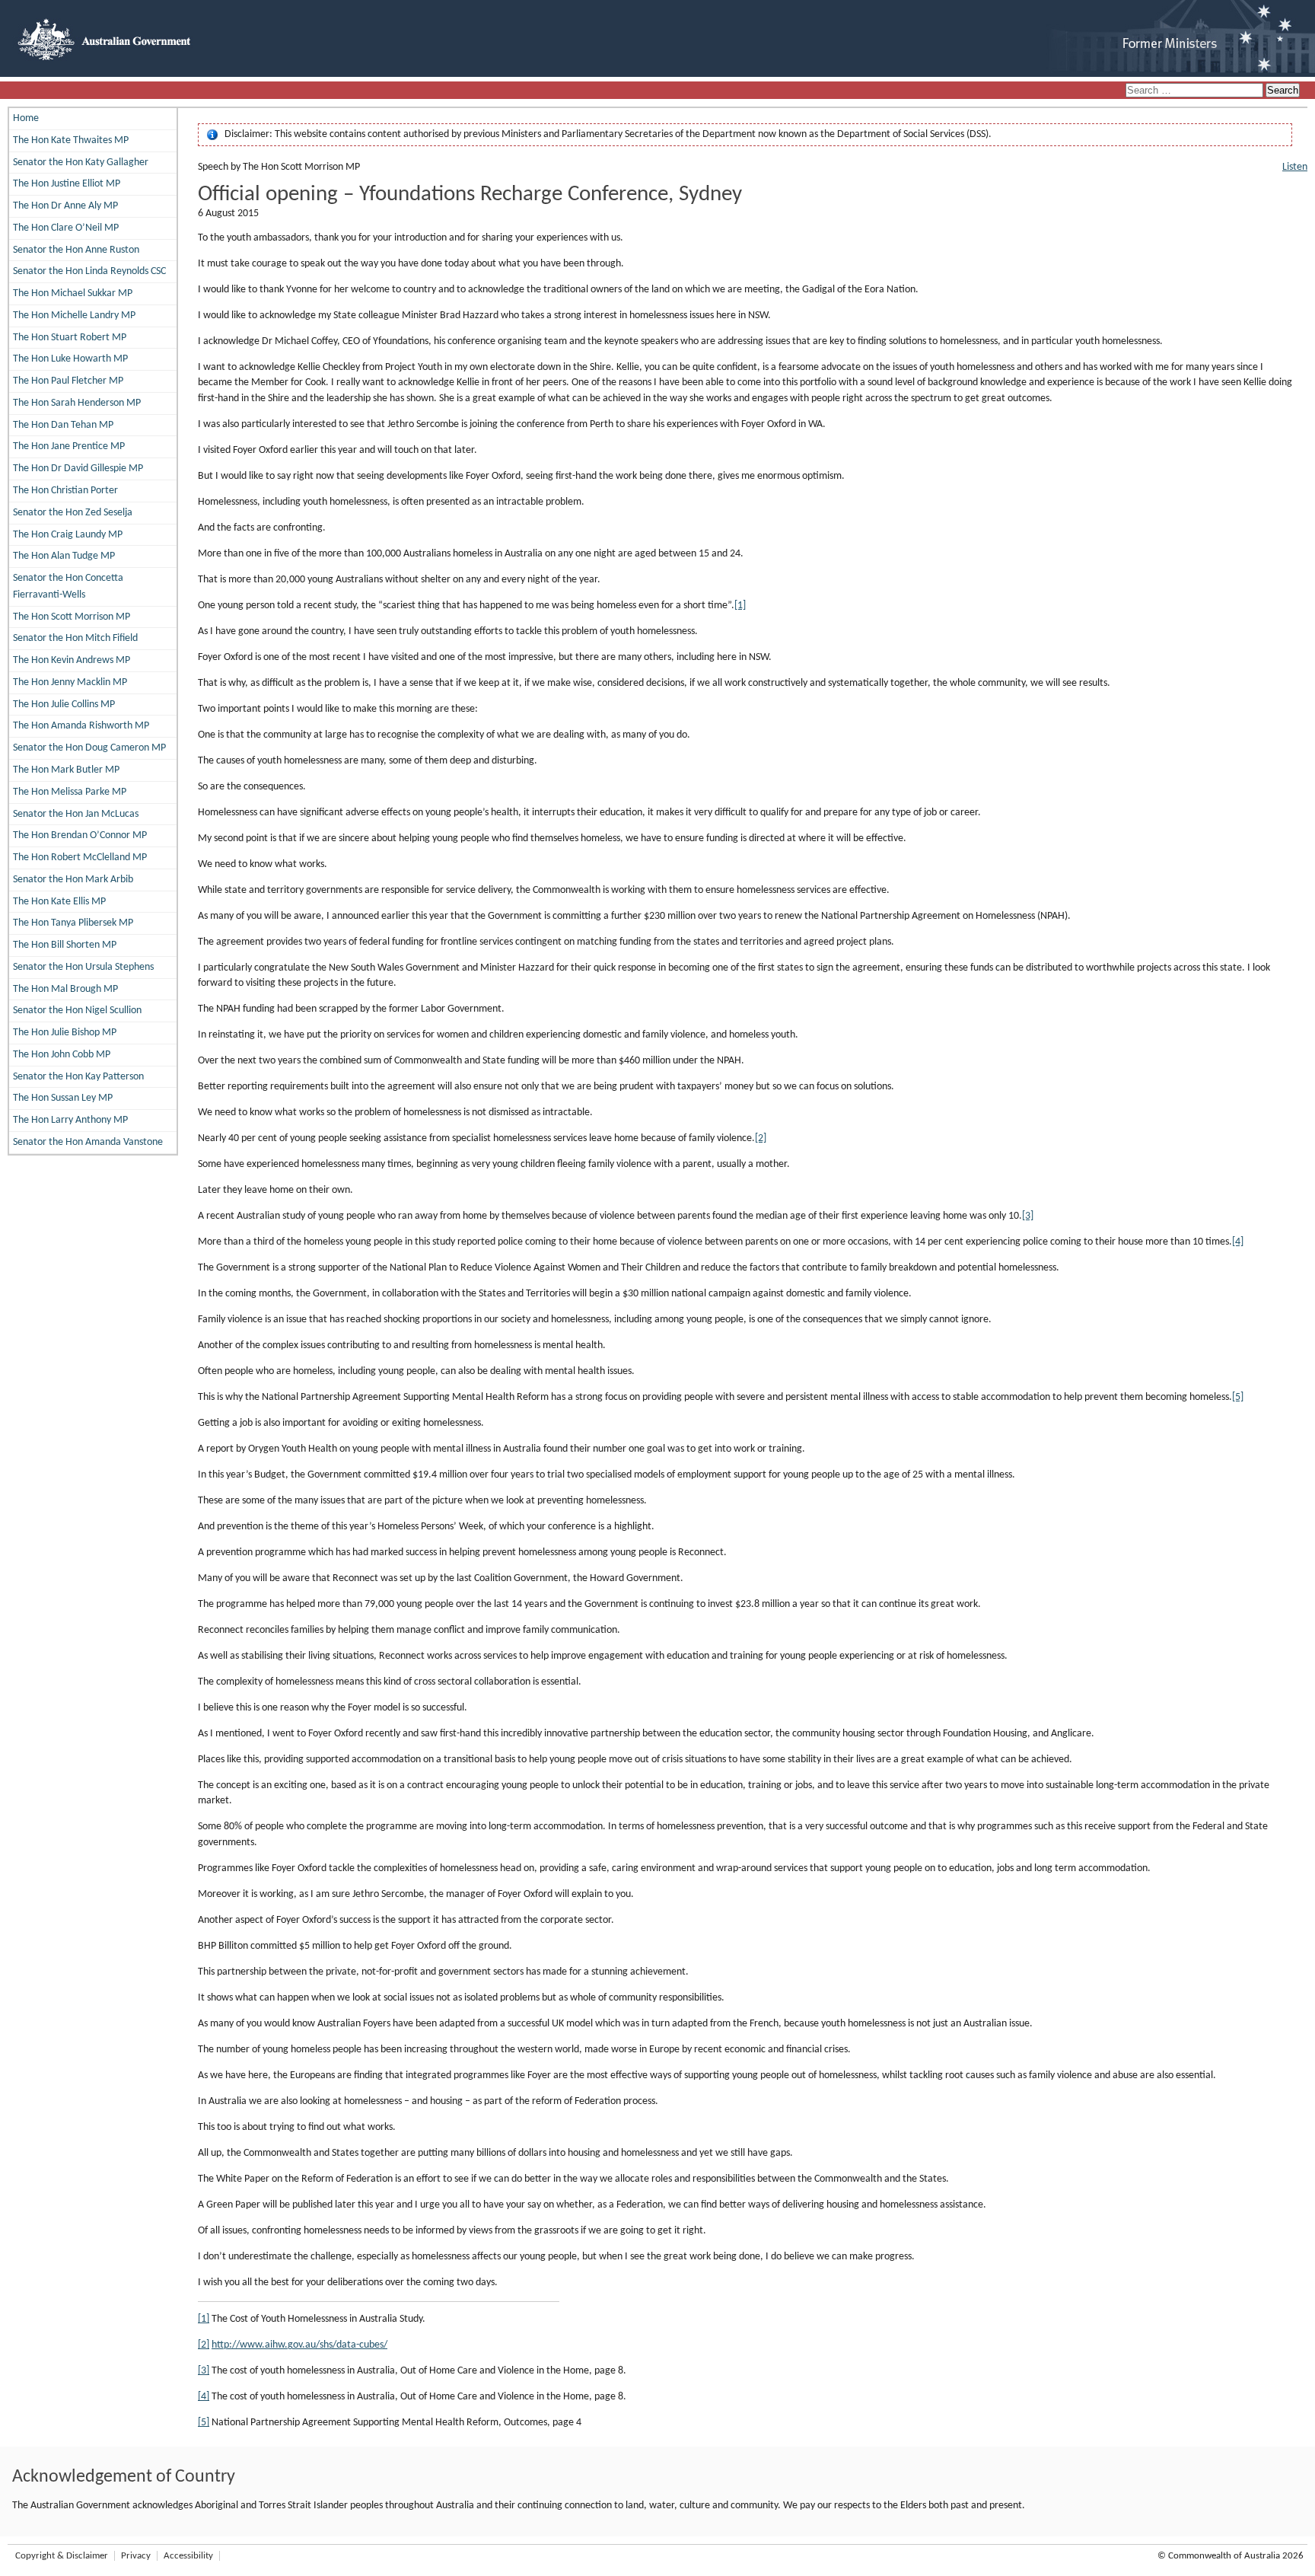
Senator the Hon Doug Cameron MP (89, 748)
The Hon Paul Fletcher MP (68, 381)
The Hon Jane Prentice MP (69, 446)
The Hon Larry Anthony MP (70, 1120)
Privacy (136, 2556)
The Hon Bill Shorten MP (65, 945)
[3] (1028, 1216)
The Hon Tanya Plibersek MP (73, 923)
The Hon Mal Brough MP (65, 989)
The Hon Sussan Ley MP (63, 1098)
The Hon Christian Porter (65, 491)
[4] (1238, 1242)
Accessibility (188, 2556)
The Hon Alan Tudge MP (64, 556)
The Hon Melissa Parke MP (70, 792)
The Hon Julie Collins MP (64, 705)
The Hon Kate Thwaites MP (71, 140)
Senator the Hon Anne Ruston (76, 250)
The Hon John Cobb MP (62, 1055)
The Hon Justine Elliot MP (67, 184)
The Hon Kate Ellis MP (59, 902)
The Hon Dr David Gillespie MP (78, 469)
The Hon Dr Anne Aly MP (65, 206)
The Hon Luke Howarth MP (70, 359)
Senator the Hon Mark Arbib (73, 880)
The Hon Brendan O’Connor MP (80, 835)
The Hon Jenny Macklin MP (70, 682)
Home (26, 118)
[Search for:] (1196, 91)
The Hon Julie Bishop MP (65, 1033)
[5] (1238, 1397)
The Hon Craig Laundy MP (68, 535)
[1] (740, 606)
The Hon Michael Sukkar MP (73, 293)
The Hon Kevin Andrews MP (72, 660)
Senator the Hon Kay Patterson (78, 1077)
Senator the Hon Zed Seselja (73, 513)
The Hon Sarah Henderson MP (77, 403)
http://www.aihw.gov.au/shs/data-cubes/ (299, 2345)
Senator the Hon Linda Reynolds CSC (89, 271)
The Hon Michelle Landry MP (74, 316)
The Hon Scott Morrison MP (72, 617)
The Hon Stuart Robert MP (70, 338)
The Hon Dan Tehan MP (63, 425)
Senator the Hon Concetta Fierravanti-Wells (68, 587)
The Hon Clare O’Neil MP (66, 228)
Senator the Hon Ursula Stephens (83, 967)
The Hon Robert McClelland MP (80, 858)
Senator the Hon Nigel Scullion (77, 1011)
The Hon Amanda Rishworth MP (81, 726)
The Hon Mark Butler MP (66, 770)
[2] (761, 1138)
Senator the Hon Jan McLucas (76, 814)
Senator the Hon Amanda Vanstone (88, 1142)
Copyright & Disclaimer (62, 2556)
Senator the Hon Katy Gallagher (81, 163)
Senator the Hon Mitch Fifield (75, 638)
